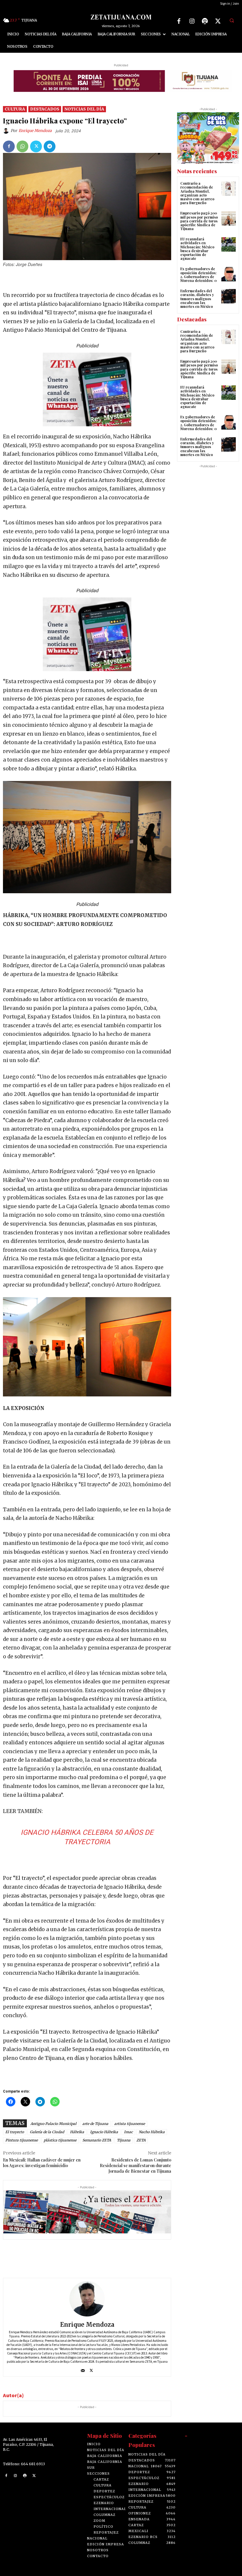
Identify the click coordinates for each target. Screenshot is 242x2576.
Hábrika (77, 2132)
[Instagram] (192, 21)
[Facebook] (179, 21)
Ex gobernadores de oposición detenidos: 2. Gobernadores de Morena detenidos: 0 (198, 275)
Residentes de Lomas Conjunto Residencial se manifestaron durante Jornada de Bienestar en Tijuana (135, 2165)
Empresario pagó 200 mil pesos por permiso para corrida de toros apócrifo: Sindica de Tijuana (199, 221)
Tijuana (124, 2140)
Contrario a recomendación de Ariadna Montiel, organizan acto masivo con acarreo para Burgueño (197, 193)
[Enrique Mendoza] (7, 131)
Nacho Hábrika (152, 2132)
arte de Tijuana (95, 2124)
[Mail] (83, 2369)
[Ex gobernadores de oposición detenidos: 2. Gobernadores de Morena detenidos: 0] (229, 274)
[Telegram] (50, 146)
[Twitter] (218, 21)
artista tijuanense (130, 2124)
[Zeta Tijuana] (121, 17)
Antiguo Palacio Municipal (53, 2124)
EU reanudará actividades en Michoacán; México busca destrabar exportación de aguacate (197, 249)
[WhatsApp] (22, 146)
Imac (128, 2132)
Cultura (15, 109)
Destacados (45, 109)
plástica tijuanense (60, 2140)
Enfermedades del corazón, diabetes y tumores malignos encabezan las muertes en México (197, 299)
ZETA (141, 2140)
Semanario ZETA (97, 2140)
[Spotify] (205, 21)
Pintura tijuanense (22, 2140)
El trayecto (15, 2132)
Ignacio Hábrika (104, 2132)
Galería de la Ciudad (47, 2132)
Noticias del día (84, 109)
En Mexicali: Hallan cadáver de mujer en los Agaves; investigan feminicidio (42, 2163)
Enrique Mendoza (35, 131)
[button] (232, 20)
